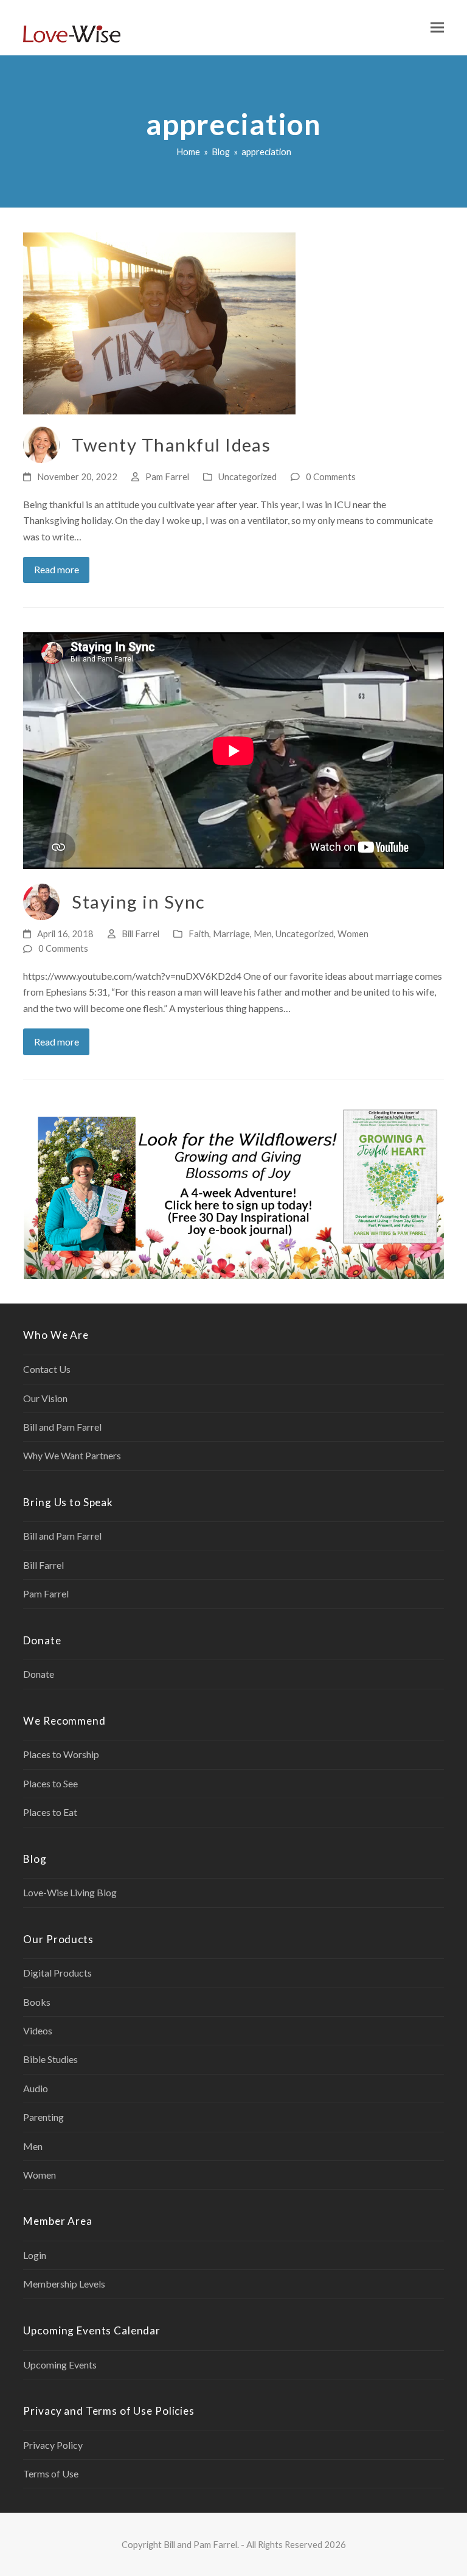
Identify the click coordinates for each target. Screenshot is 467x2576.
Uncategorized (247, 476)
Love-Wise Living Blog (70, 1892)
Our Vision (45, 1398)
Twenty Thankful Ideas (171, 445)
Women (353, 934)
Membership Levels (64, 2284)
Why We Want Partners (72, 1455)
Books (37, 2002)
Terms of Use (51, 2473)
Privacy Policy (53, 2445)
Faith (199, 934)
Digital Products (57, 1973)
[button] (437, 28)
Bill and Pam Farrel (62, 1427)
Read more (57, 569)
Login (35, 2255)
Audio (36, 2088)
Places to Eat (50, 1812)
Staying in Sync (138, 902)
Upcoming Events (60, 2365)
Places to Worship (61, 1754)
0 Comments (331, 476)
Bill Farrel (140, 934)
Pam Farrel (167, 476)
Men (263, 934)
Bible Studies (50, 2059)
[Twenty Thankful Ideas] (159, 322)
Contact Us (47, 1369)
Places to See (50, 1783)
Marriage (231, 934)
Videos (38, 2030)
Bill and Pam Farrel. (201, 2544)
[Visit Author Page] (41, 443)
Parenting (43, 2117)
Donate (39, 1674)
